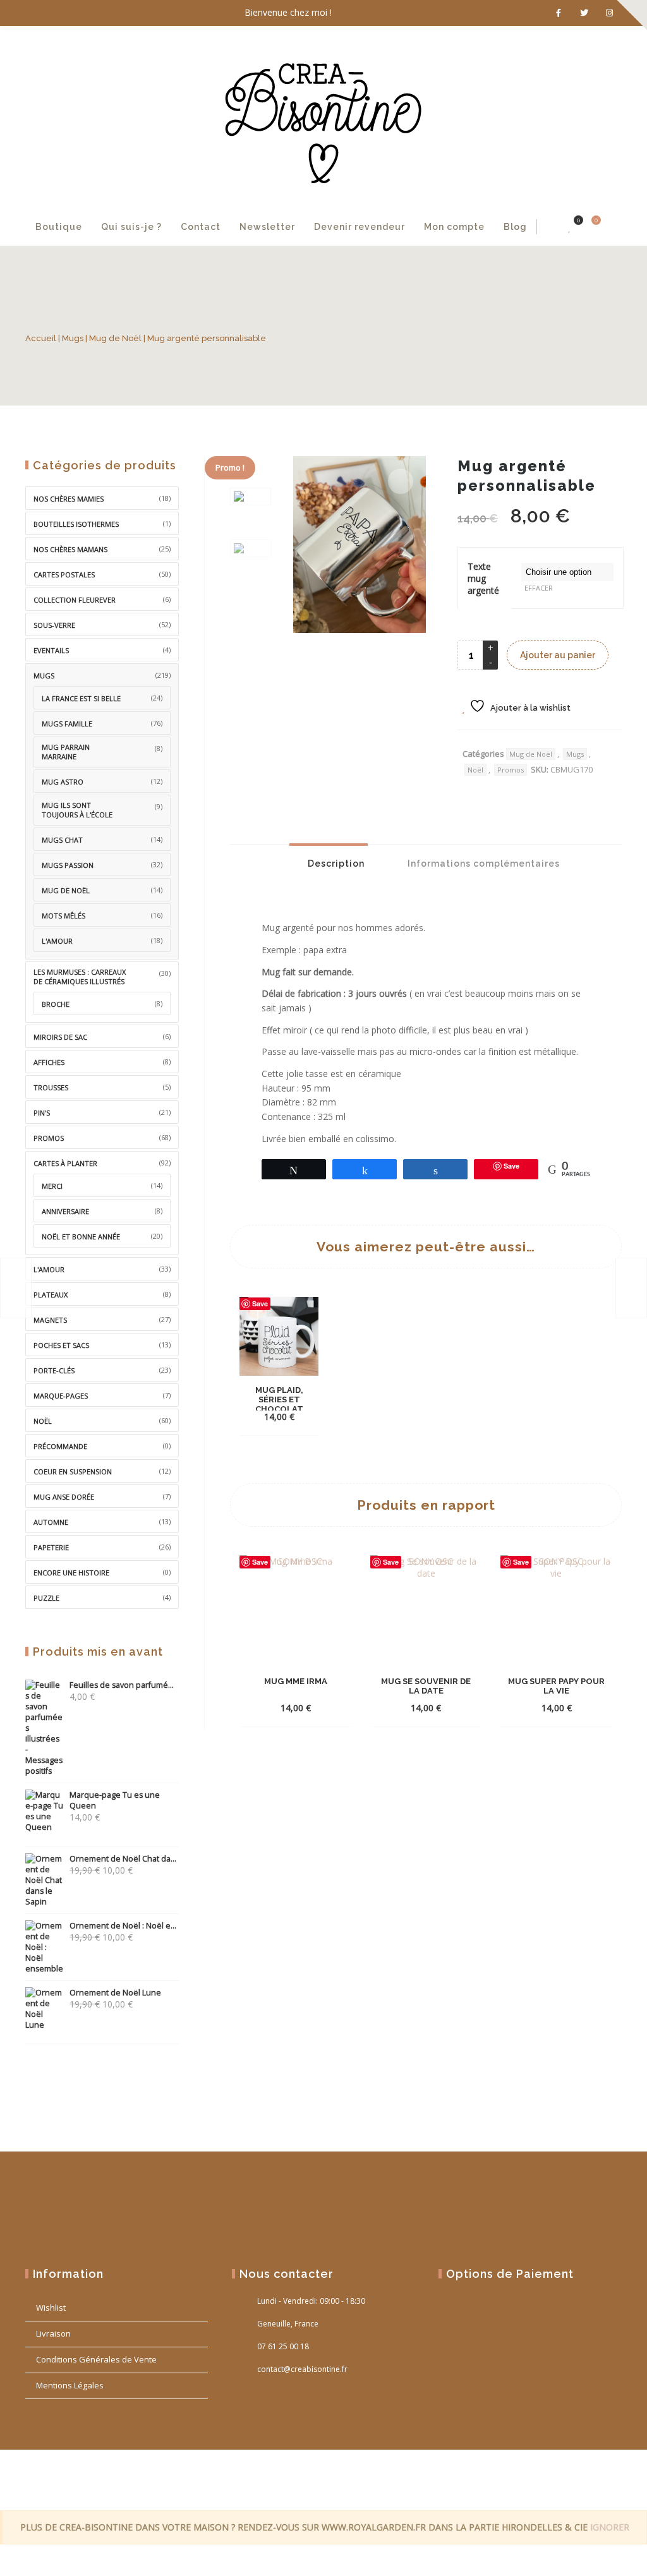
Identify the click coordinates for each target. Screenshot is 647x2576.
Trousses (51, 1087)
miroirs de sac (60, 1037)
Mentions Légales (70, 2385)
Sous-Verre (54, 625)
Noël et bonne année (81, 1237)
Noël (475, 770)
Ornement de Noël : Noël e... (123, 1926)
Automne (51, 1522)
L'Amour (49, 1269)
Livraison (53, 2333)
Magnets (50, 1320)
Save (260, 1303)
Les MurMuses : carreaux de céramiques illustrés (80, 977)
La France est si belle (81, 698)
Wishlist (51, 2308)
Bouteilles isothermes (76, 524)
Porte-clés (54, 1370)
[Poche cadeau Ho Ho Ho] (631, 1288)
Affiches (49, 1062)
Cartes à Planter (65, 1163)
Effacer (539, 588)
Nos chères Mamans (70, 549)
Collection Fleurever (75, 600)
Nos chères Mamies (69, 499)
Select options (279, 1391)
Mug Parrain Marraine (66, 752)
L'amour (57, 941)
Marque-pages (61, 1396)
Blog (515, 227)
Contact (201, 227)
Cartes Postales (64, 575)
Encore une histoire (71, 1573)
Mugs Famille (67, 724)
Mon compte (454, 227)
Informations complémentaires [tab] (482, 864)
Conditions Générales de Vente (96, 2359)
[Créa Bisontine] (323, 117)
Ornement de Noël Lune (115, 1993)
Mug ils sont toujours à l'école (77, 810)
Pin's (42, 1113)
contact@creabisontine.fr (302, 2369)
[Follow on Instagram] (609, 13)
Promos (511, 770)
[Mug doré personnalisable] (16, 1288)
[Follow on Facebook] (559, 13)
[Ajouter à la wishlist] (291, 1416)
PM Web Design (599, 2479)
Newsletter (267, 227)
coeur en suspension (73, 1472)
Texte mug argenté (483, 578)
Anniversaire (65, 1211)
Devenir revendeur (360, 227)
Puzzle (46, 1598)
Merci (52, 1186)
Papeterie (51, 1547)
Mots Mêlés (63, 916)
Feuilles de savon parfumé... (122, 1685)
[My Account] (550, 227)
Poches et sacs (61, 1345)
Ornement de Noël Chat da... (123, 1859)
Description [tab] (335, 864)
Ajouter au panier (558, 655)
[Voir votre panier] (589, 227)
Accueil (41, 338)
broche (56, 1004)
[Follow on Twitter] (584, 13)
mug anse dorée (64, 1497)
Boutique (59, 227)
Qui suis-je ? (131, 227)
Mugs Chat (62, 840)
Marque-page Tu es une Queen (115, 1800)
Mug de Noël (115, 338)
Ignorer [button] (610, 2527)
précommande (60, 1446)
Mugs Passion (68, 865)
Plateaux (51, 1295)
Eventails (51, 650)
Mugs (73, 338)
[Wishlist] (570, 227)
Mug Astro (63, 782)
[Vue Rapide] (269, 1407)
